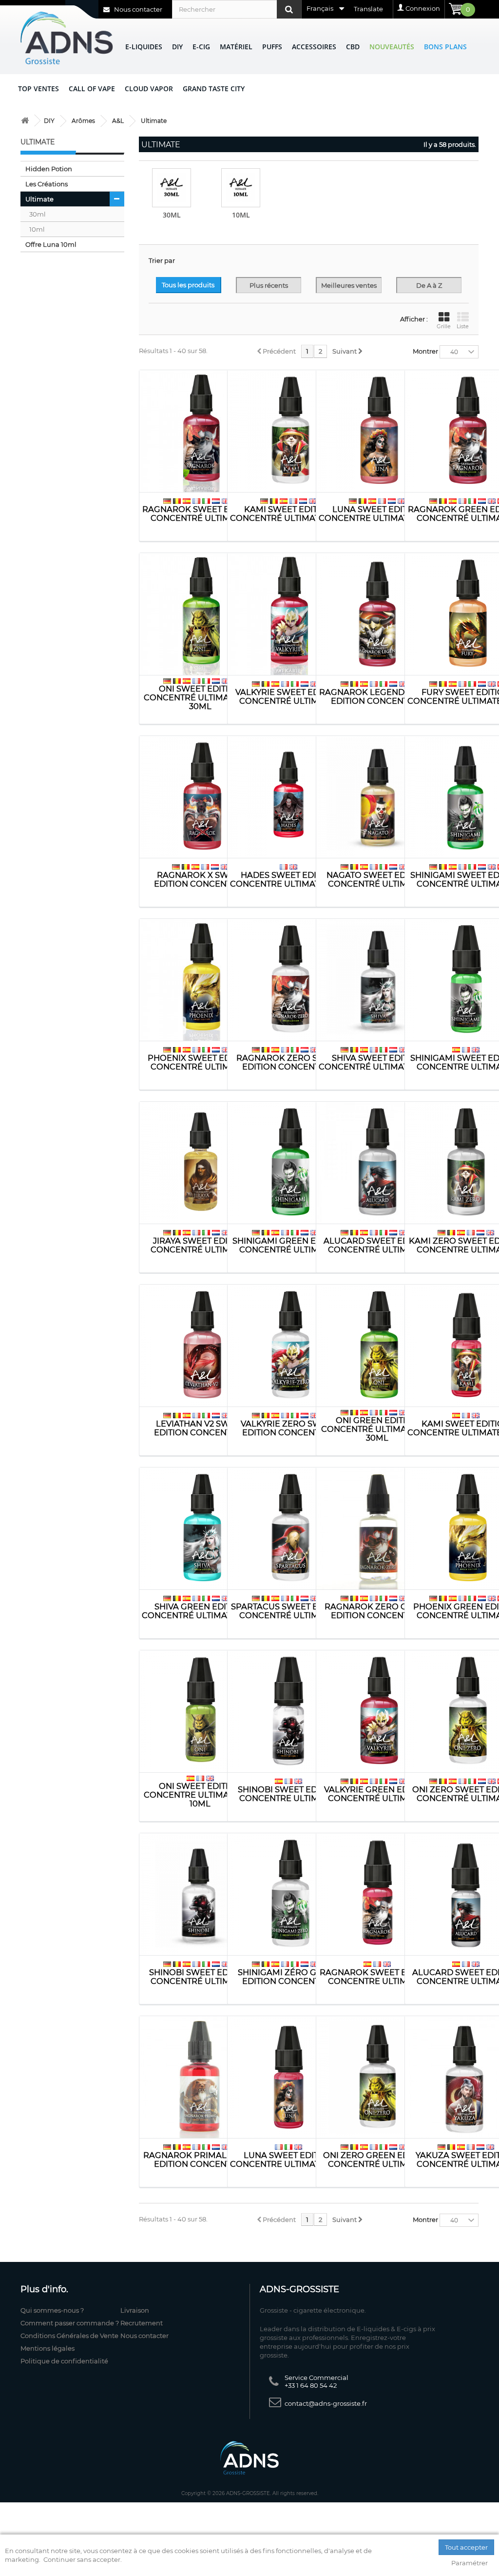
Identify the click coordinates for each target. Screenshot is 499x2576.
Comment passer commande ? (70, 2323)
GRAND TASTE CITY (214, 89)
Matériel (236, 47)
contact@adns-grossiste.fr (326, 2403)
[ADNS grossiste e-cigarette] (25, 121)
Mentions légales (48, 2348)
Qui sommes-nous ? (52, 2310)
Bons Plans (445, 47)
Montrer (425, 351)
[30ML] (172, 188)
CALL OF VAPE (92, 89)
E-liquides (144, 47)
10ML (241, 215)
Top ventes (38, 89)
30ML (172, 215)
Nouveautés (392, 47)
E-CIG (201, 47)
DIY (177, 47)
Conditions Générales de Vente (69, 2336)
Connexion (423, 8)
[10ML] (241, 188)
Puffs (272, 47)
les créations (47, 184)
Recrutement (142, 2323)
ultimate (39, 199)
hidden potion (49, 169)
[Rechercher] (289, 9)
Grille (444, 326)
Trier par (162, 260)
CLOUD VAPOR (149, 89)
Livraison (135, 2310)
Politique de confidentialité (64, 2361)
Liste (463, 326)
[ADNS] (67, 38)
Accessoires (314, 47)
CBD (353, 47)
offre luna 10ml (51, 244)
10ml (37, 229)
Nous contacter (137, 9)
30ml (38, 214)
